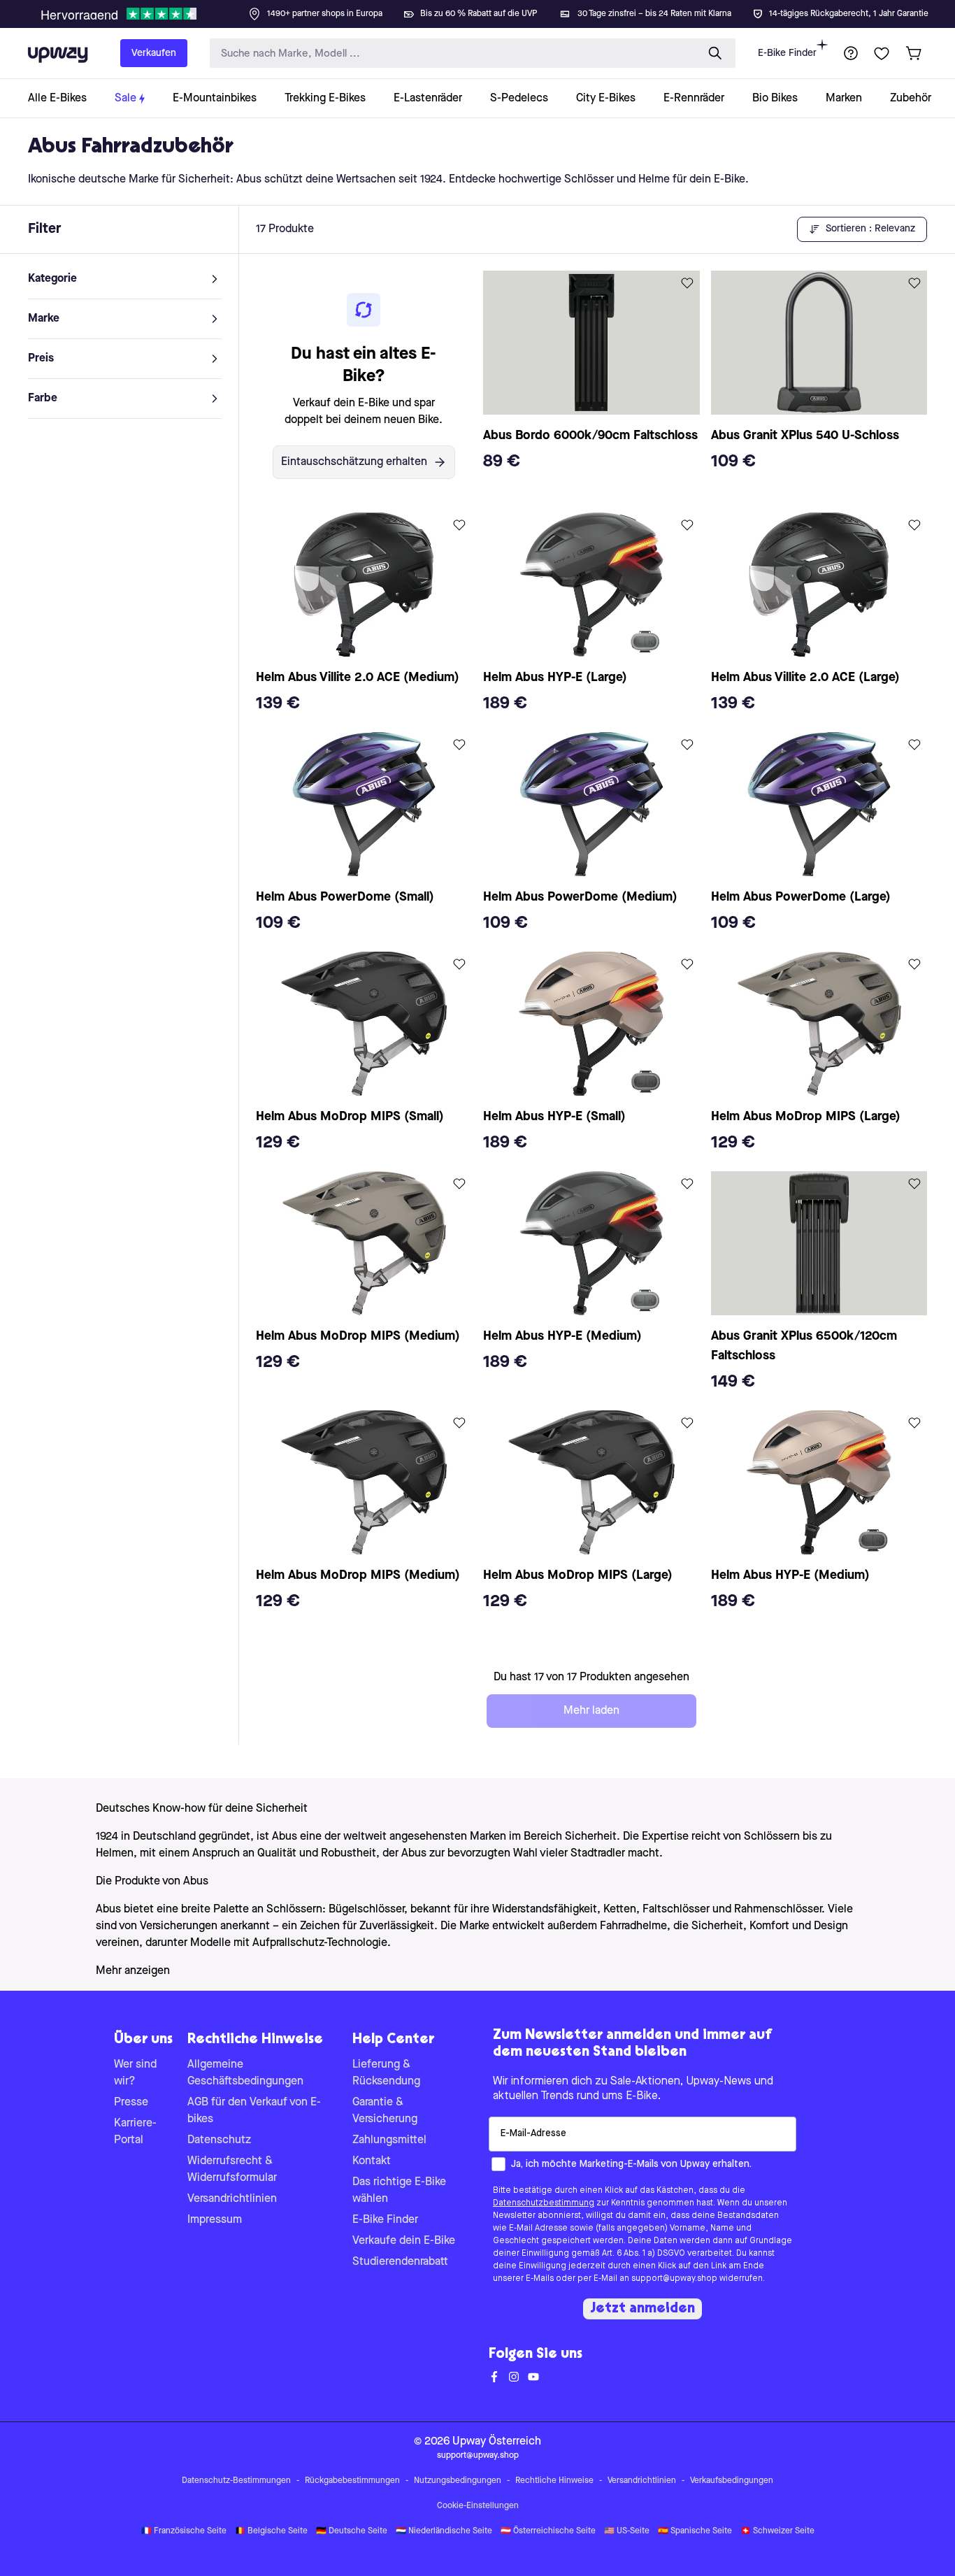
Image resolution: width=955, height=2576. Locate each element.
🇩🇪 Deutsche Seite (352, 2531)
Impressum (215, 2220)
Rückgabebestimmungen (352, 2481)
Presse (131, 2103)
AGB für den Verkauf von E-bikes (254, 2111)
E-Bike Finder (787, 53)
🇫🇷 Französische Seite (184, 2531)
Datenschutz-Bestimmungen (236, 2481)
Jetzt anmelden (642, 2309)
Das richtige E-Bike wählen (399, 2191)
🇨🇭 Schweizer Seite (777, 2531)
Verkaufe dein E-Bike (404, 2241)
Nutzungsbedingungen (458, 2481)
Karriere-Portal (135, 2132)
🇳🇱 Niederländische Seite (444, 2531)
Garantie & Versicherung (385, 2111)
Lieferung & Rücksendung (386, 2073)
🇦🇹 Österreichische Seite (548, 2531)
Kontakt (372, 2161)
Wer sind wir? (135, 2073)
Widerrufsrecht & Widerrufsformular (232, 2170)
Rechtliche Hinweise (554, 2481)
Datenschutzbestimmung (544, 2203)
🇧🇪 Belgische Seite (271, 2531)
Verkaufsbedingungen (732, 2481)
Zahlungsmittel (389, 2140)
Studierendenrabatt (400, 2262)
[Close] (489, 10)
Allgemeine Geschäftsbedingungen (245, 2073)
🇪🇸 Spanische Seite (695, 2531)
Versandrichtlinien (232, 2199)
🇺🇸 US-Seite (627, 2531)
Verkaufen (154, 53)
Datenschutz (219, 2140)
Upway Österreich (497, 2442)
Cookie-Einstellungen (478, 2506)
